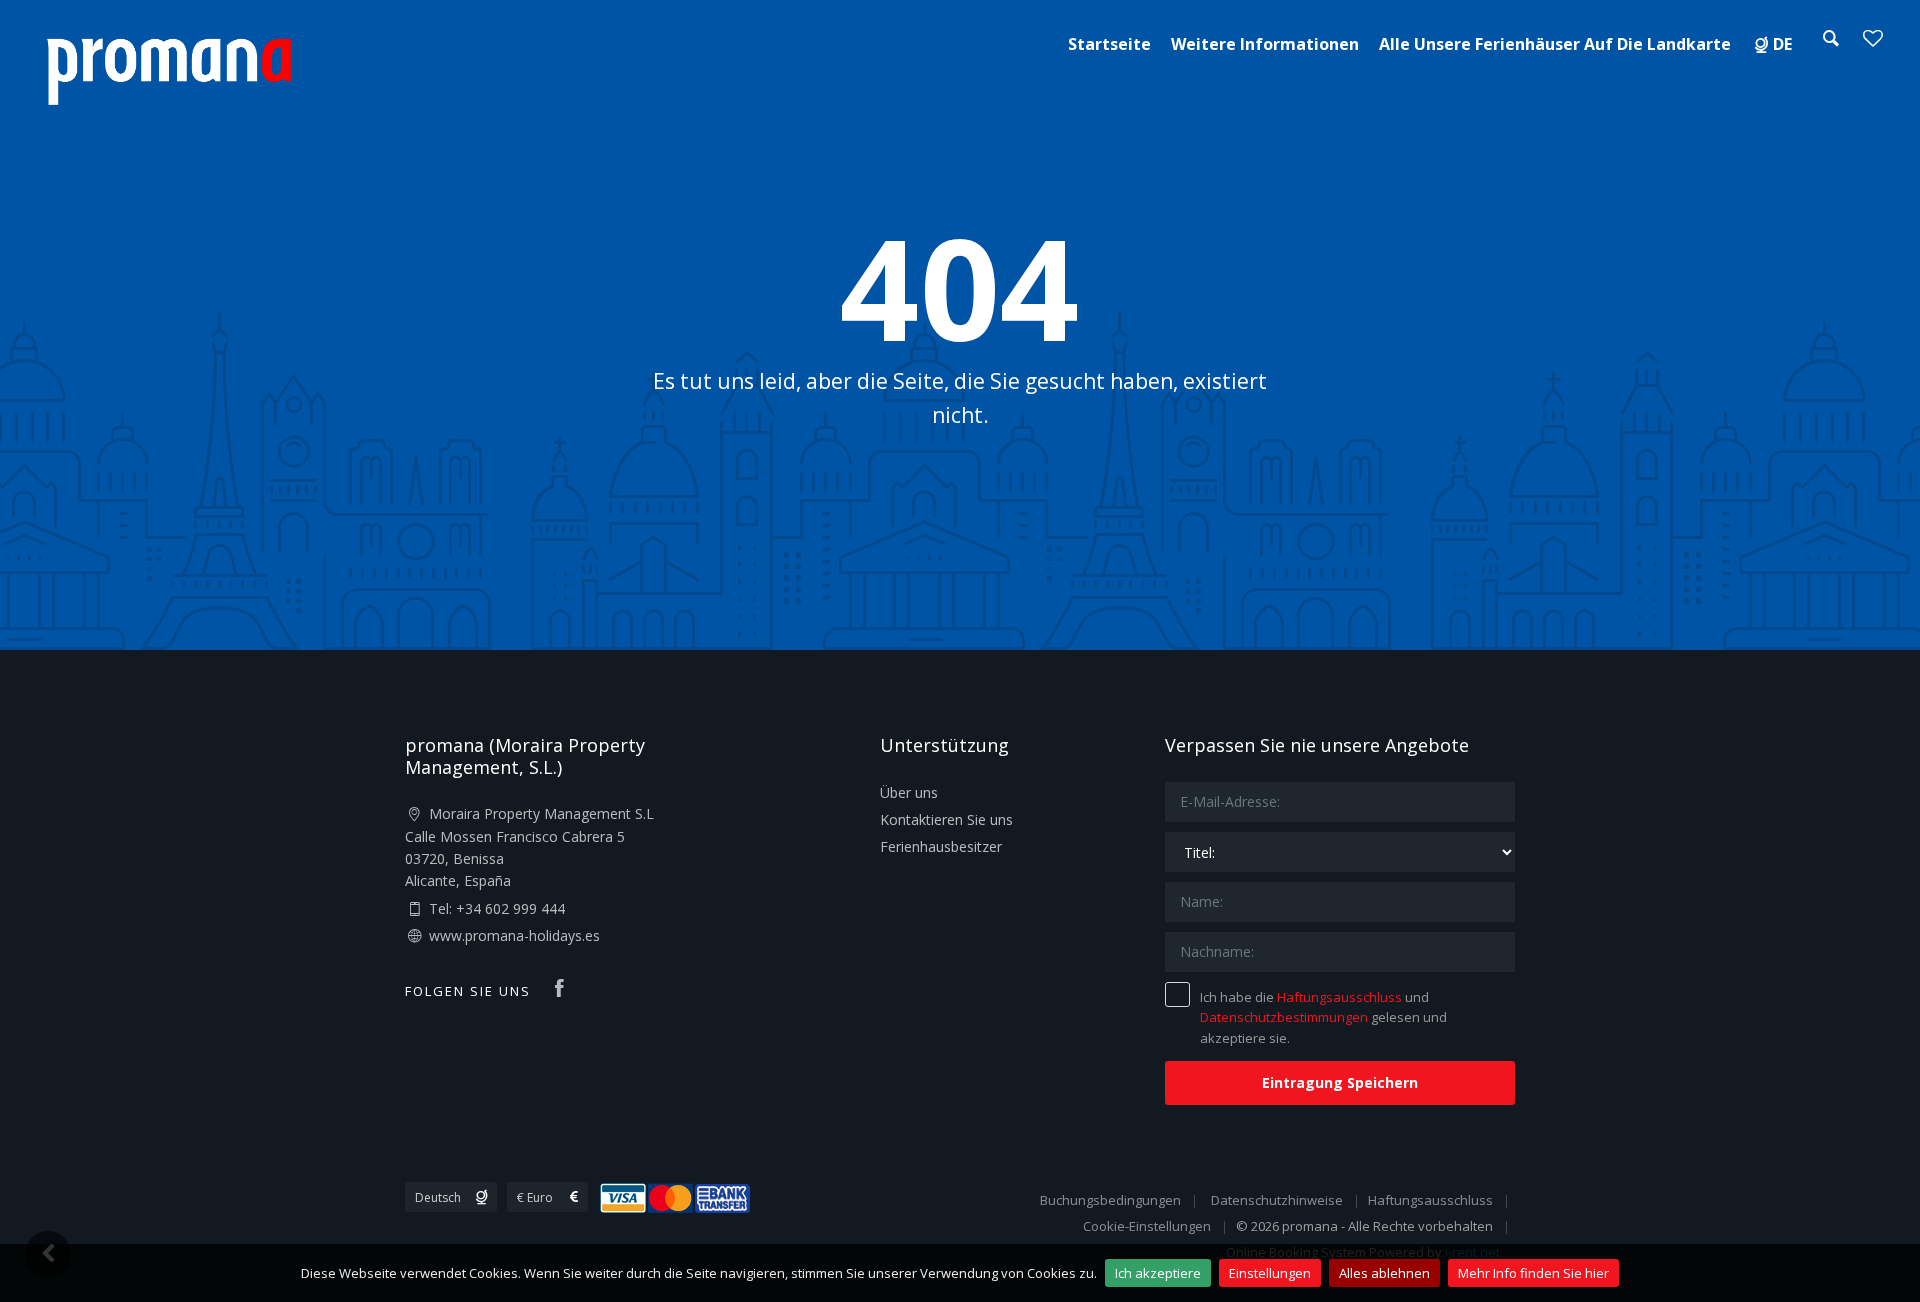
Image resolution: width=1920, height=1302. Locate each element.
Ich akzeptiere (1158, 1273)
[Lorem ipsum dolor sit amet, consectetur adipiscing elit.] (168, 68)
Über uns (909, 792)
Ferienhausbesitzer (941, 846)
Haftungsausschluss (1339, 997)
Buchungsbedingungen (1110, 1200)
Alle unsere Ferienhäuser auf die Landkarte (1555, 44)
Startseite (1109, 44)
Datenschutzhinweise (1277, 1200)
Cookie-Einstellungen (1147, 1226)
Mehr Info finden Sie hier (1533, 1273)
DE (1782, 44)
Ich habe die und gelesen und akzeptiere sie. (1323, 1018)
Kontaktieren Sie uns (946, 819)
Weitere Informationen (1265, 44)
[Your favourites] (1873, 44)
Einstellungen (1270, 1273)
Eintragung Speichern (1340, 1082)
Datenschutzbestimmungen (1284, 1017)
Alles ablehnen (1384, 1273)
